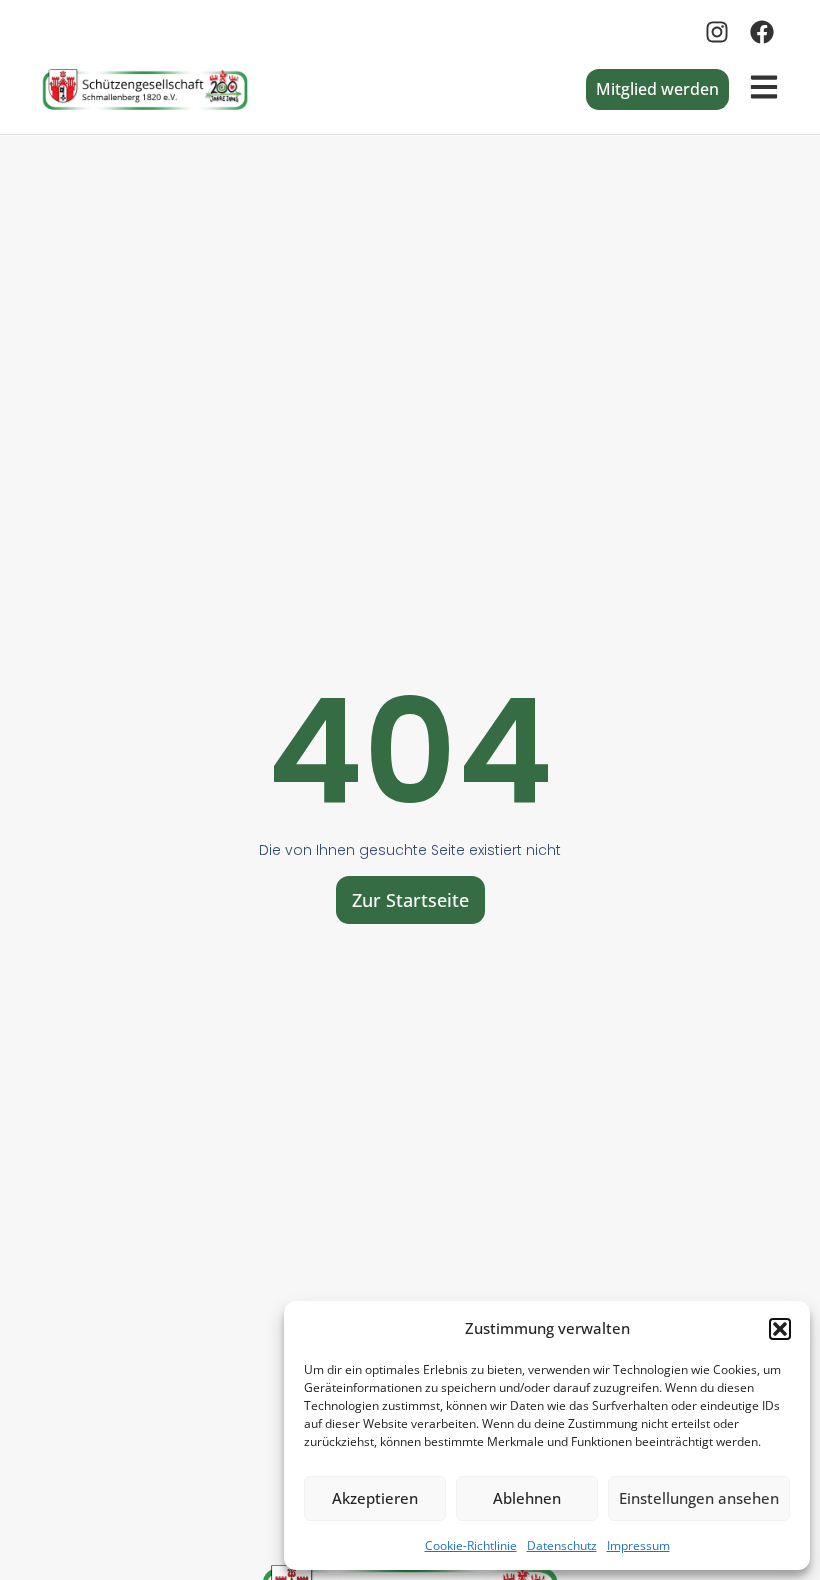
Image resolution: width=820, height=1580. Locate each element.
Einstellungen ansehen (699, 1498)
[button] (780, 1329)
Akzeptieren (375, 1498)
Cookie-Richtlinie (471, 1545)
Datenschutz (562, 1545)
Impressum (638, 1545)
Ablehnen (527, 1498)
